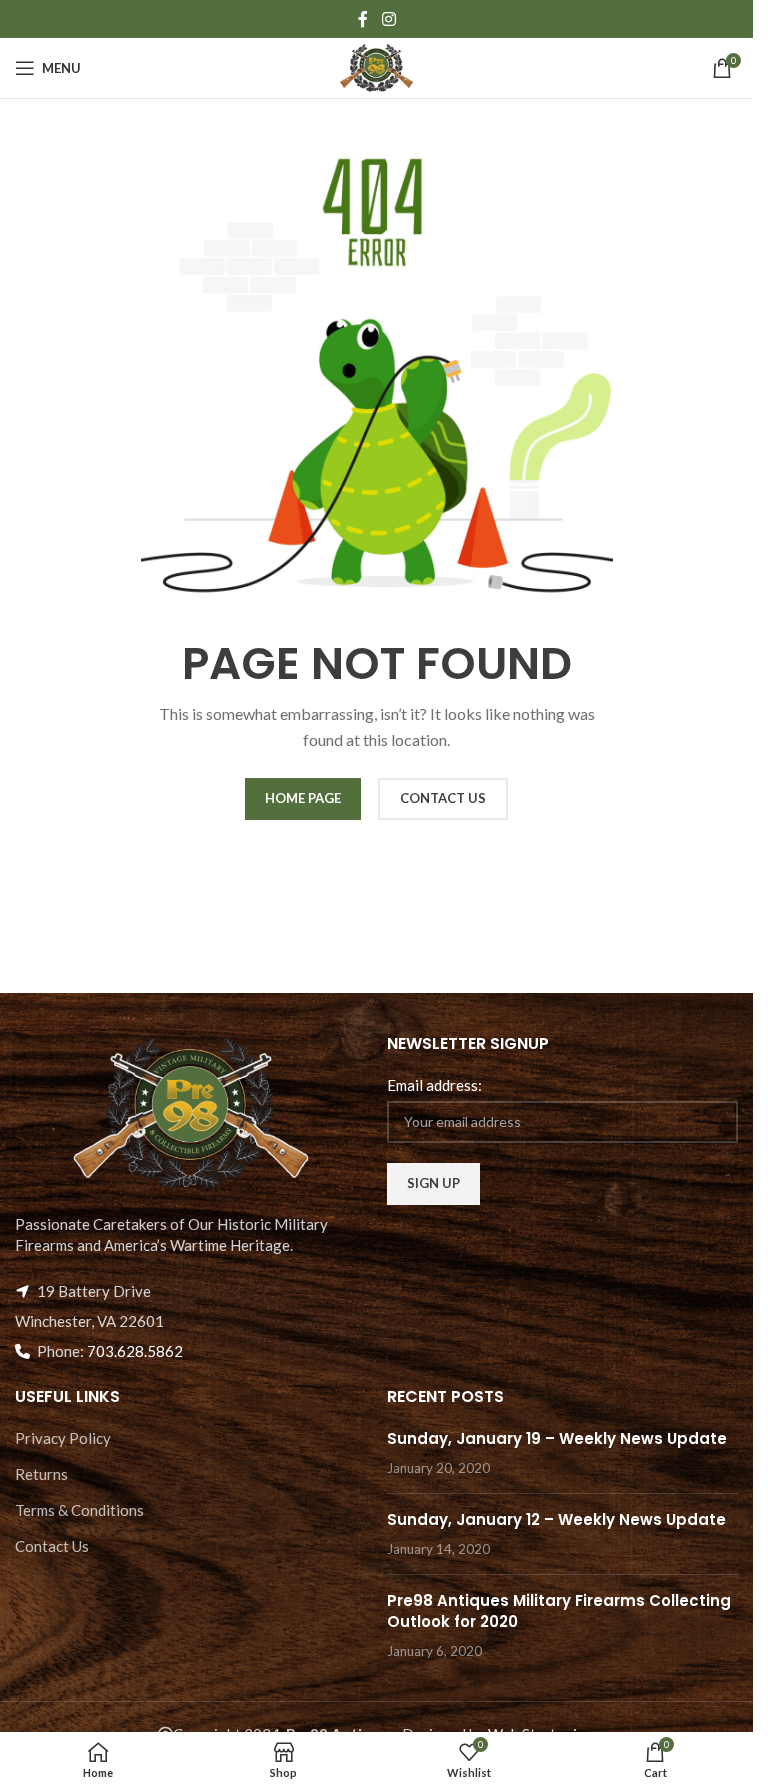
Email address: (434, 1085)
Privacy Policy (63, 1438)
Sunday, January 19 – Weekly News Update (557, 1438)
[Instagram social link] (388, 19)
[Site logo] (376, 66)
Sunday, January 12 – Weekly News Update (556, 1519)
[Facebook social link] (363, 19)
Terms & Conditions (79, 1510)
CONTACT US (443, 798)
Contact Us (52, 1546)
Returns (41, 1474)
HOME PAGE (303, 798)
